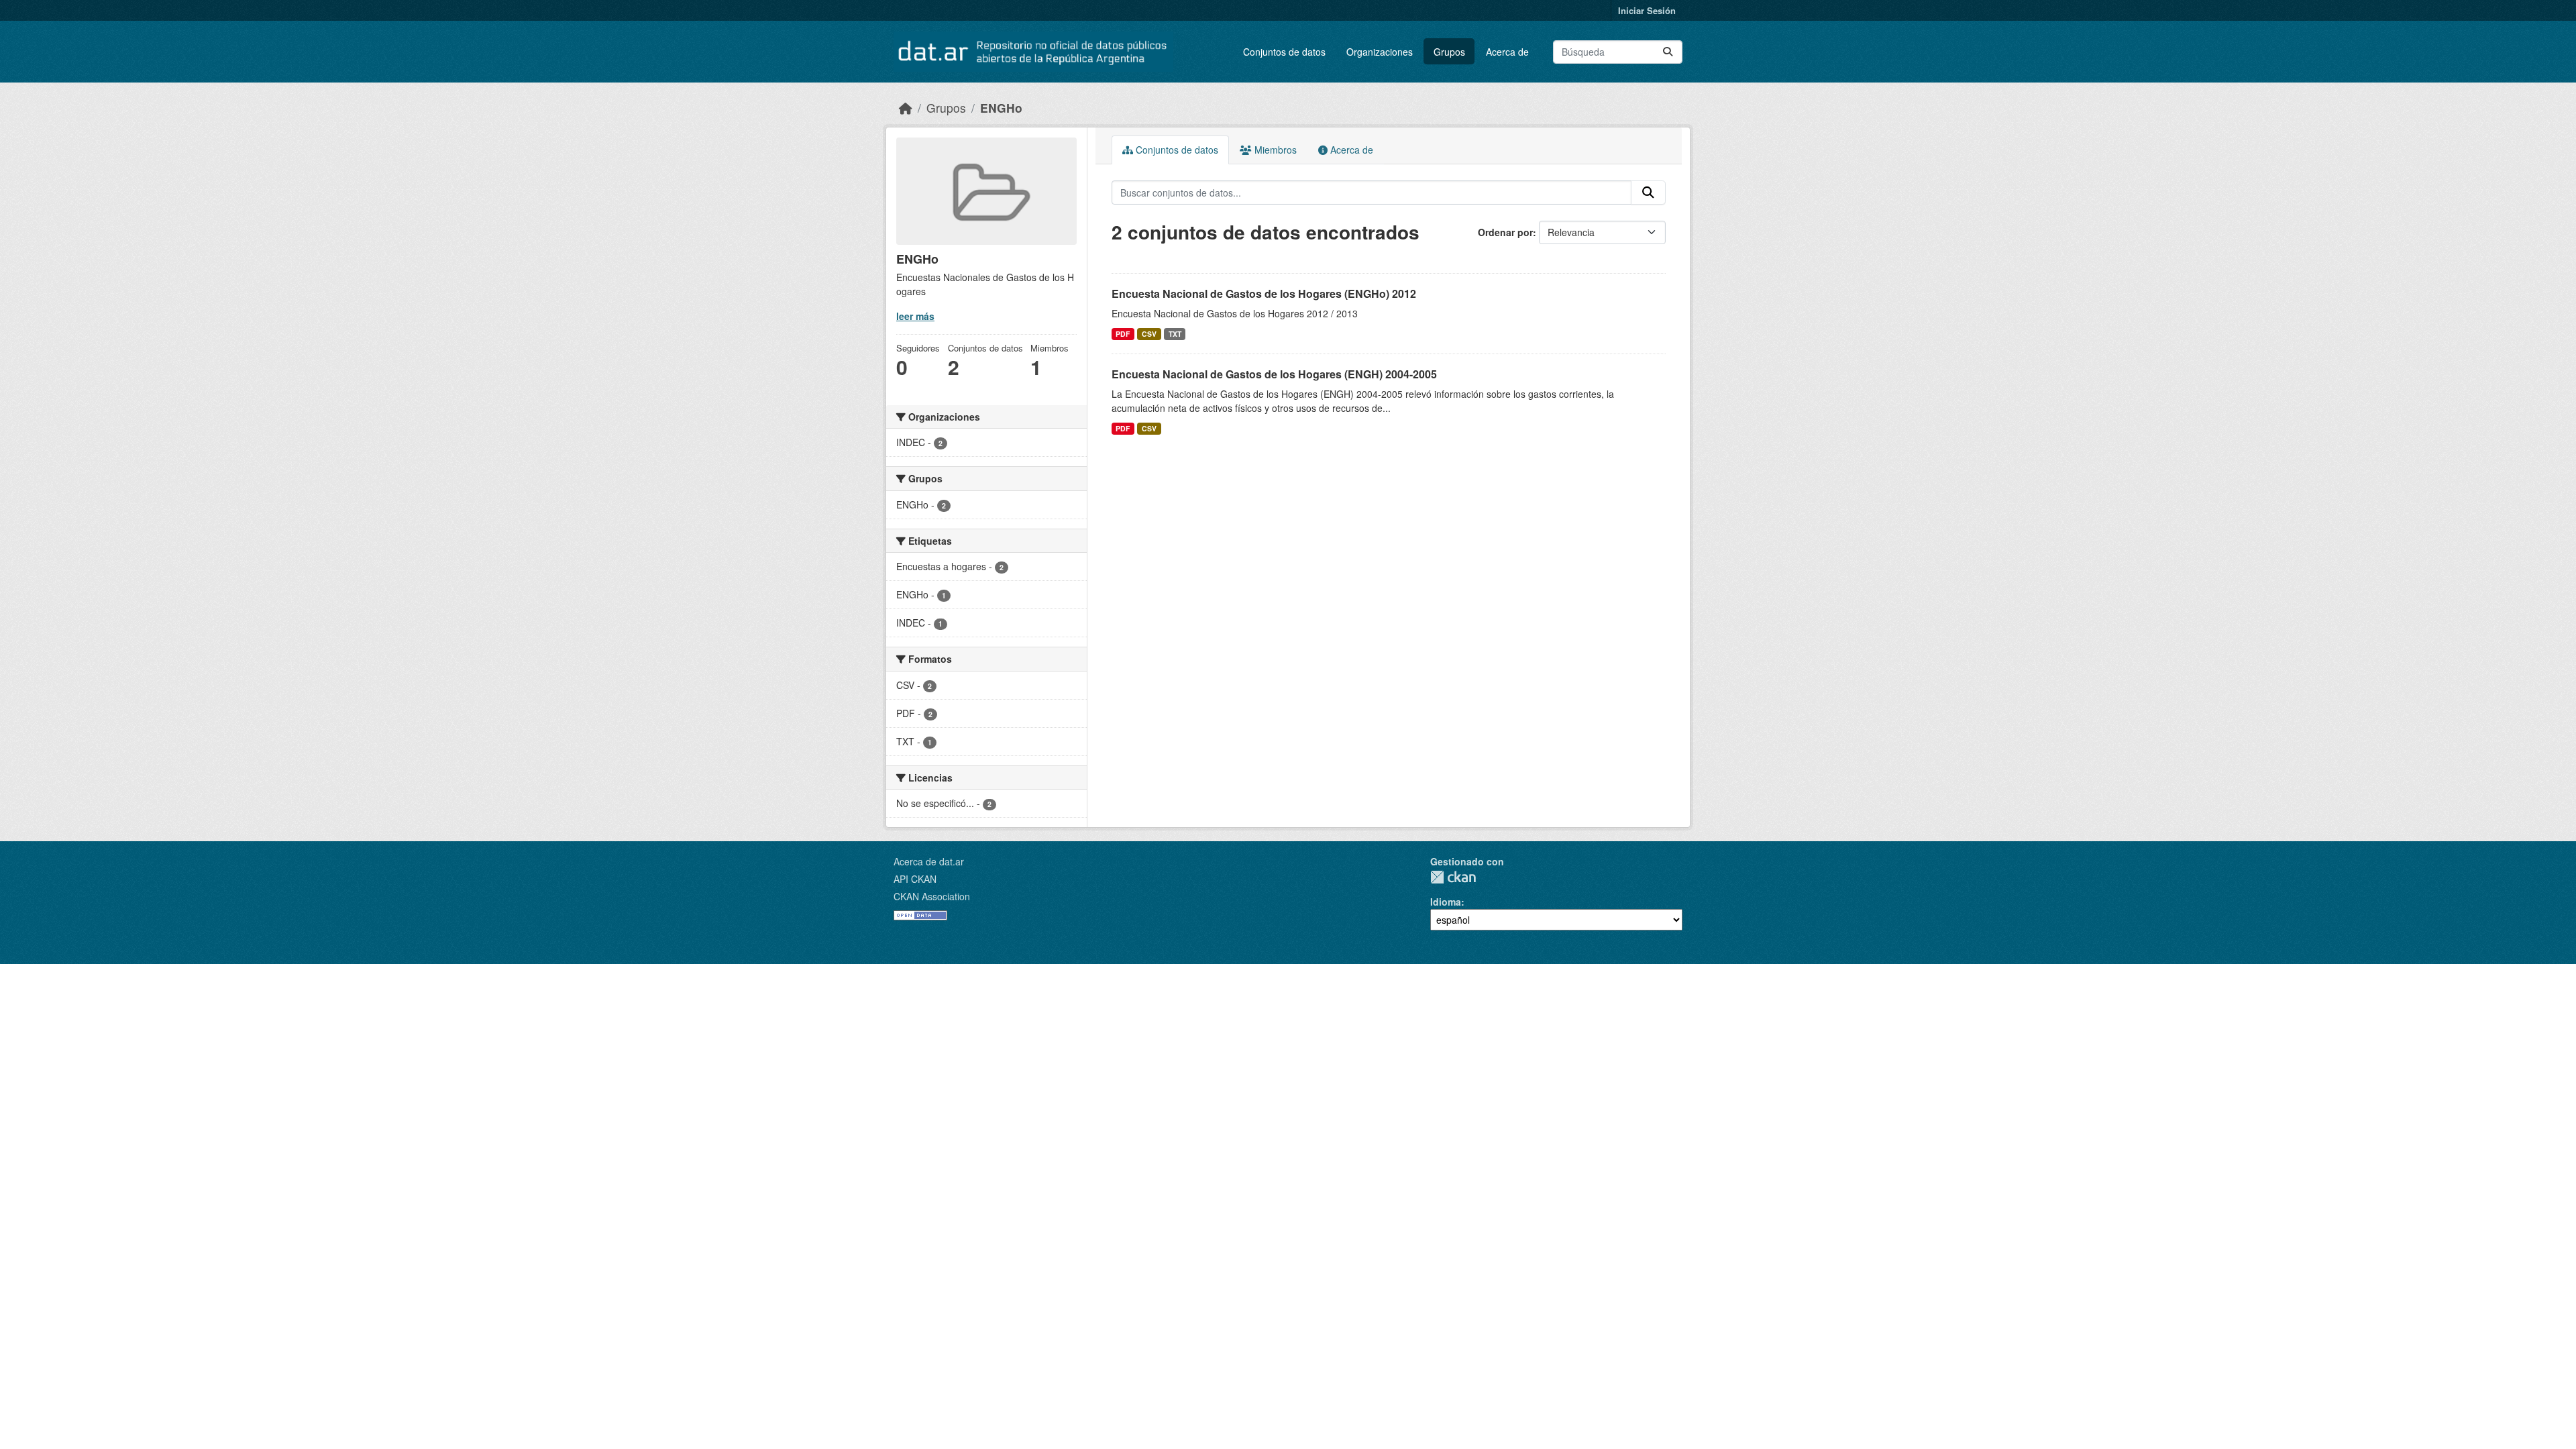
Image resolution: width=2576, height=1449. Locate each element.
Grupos (1449, 52)
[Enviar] (1668, 52)
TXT (1175, 334)
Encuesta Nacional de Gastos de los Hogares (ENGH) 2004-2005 (1274, 374)
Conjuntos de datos (1284, 52)
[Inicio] (906, 108)
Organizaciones (1380, 52)
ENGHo (1001, 108)
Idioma (1446, 902)
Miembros (1274, 150)
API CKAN (915, 879)
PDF (1123, 334)
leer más (915, 316)
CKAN (1453, 877)
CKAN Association (932, 896)
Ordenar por (1505, 232)
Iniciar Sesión (1647, 10)
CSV (1149, 334)
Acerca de (1507, 52)
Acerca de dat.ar (929, 861)
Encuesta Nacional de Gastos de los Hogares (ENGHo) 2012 (1264, 293)
